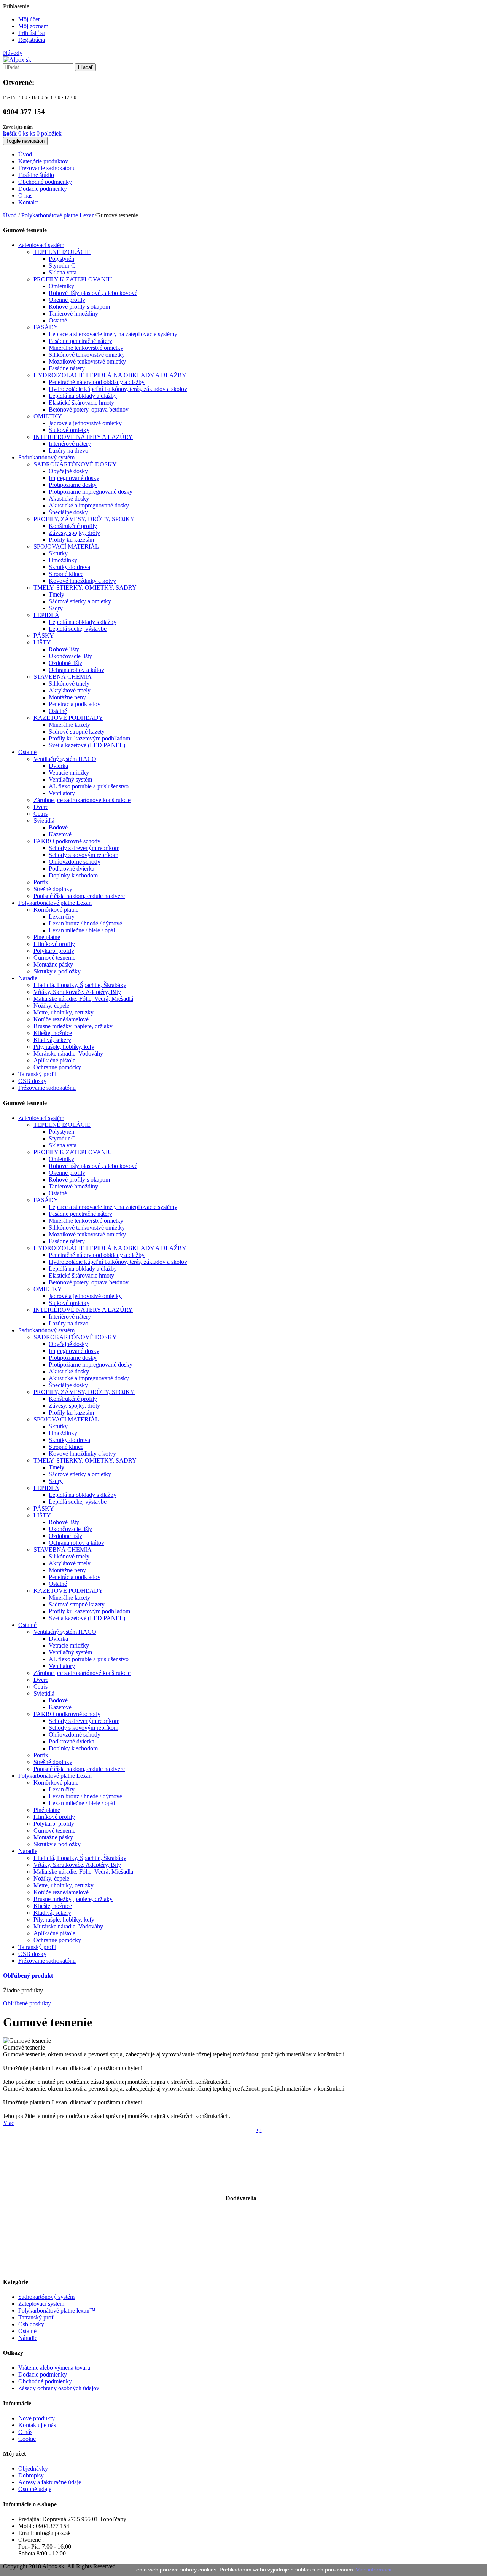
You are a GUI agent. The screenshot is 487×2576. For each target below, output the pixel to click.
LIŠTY (42, 642)
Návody (13, 53)
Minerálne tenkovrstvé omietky (86, 348)
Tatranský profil (37, 1074)
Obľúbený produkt (28, 1975)
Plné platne (47, 937)
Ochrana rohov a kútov (76, 670)
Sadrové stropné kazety (77, 731)
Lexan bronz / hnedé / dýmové (85, 923)
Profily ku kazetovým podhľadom (89, 738)
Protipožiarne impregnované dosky (91, 492)
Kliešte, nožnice (53, 1033)
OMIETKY (48, 416)
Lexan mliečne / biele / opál (82, 930)
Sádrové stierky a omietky (80, 601)
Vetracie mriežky (69, 773)
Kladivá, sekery (52, 1040)
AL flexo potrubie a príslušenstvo (89, 786)
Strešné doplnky (53, 889)
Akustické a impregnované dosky (89, 505)
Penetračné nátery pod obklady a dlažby (97, 382)
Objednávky (33, 2468)
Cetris (41, 814)
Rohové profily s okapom (79, 307)
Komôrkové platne (56, 910)
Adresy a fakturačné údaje (50, 2482)
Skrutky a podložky (57, 971)
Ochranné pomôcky (57, 1067)
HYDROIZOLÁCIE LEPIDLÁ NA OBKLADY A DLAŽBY (110, 375)
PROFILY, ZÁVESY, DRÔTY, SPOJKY (84, 519)
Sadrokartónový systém (46, 457)
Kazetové (60, 834)
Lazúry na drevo (68, 451)
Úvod (10, 215)
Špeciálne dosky (68, 512)
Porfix (41, 882)
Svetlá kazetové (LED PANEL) (87, 745)
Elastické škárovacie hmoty (81, 403)
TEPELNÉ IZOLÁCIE (62, 252)
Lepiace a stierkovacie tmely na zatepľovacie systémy (113, 334)
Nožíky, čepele (51, 1006)
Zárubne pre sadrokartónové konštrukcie (82, 800)
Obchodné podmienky (45, 2381)
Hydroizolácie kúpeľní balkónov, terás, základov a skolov (118, 389)
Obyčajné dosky (68, 471)
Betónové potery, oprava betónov (89, 409)
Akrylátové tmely (70, 690)
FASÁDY (46, 327)
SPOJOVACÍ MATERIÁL (66, 546)
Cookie (27, 2439)
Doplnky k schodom (73, 875)
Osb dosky (31, 2324)
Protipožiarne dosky (73, 485)
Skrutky (58, 553)
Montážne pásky (53, 964)
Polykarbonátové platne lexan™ (57, 2310)
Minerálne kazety (69, 725)
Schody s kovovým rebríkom (84, 855)
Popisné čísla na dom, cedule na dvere (79, 896)
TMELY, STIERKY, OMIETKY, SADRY (85, 588)
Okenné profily (67, 300)
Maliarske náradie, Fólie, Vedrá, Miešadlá (83, 999)
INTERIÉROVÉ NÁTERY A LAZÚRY (83, 437)
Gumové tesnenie (54, 958)
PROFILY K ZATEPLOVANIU (73, 279)
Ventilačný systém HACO (65, 759)
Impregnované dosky (74, 478)
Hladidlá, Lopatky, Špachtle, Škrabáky (80, 985)
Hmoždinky (63, 560)
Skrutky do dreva (69, 567)
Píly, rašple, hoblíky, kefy (64, 1047)
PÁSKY (44, 636)
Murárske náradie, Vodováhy (68, 1054)
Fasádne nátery (67, 368)
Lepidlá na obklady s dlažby (83, 622)
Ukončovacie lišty (70, 656)
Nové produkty (37, 2418)
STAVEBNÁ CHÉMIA (63, 677)
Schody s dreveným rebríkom (84, 848)
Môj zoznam (33, 26)
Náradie (28, 978)
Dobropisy (31, 2475)
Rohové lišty (64, 649)
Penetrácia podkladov (75, 704)
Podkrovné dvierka (72, 869)
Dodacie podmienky (43, 2374)
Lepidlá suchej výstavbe (78, 629)
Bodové (58, 827)
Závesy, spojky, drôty (74, 533)
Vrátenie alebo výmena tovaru (54, 2368)
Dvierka (58, 766)
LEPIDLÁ (46, 615)
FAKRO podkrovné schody (67, 841)
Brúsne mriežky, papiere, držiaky (73, 1026)
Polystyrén (61, 259)
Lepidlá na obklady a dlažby (83, 396)
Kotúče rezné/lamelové (61, 1019)
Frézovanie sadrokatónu (47, 1088)
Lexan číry (62, 916)
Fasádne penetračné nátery (80, 341)
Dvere (41, 807)
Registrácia (32, 40)
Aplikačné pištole (54, 1060)
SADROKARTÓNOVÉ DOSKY (75, 464)
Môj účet (29, 19)
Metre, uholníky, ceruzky (64, 1012)
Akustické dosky (69, 498)
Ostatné (58, 320)
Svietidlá (44, 821)
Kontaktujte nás (37, 2425)
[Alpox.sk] (17, 60)
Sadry (56, 608)
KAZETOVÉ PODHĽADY (68, 718)
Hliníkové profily (54, 944)
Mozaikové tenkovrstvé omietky (87, 361)
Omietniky (61, 286)
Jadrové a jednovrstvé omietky (85, 423)
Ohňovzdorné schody (75, 862)
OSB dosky (32, 1081)
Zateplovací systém (41, 245)
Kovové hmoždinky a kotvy (82, 581)
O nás (25, 2432)
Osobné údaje (35, 2489)
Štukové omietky (69, 430)
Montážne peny (67, 697)
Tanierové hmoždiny (73, 313)
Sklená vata (63, 272)
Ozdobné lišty (65, 663)
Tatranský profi (37, 2317)
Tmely (56, 594)
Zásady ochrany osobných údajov (59, 2388)
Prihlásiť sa (32, 33)
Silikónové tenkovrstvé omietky (87, 355)
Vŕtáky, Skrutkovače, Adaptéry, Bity (77, 992)
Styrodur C (62, 266)
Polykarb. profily (54, 951)
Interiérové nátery (70, 444)
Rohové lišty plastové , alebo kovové (93, 293)
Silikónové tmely (69, 683)
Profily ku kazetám (71, 540)
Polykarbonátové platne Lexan (55, 903)
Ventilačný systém (70, 779)
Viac (9, 2123)
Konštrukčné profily (73, 526)
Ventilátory (62, 793)
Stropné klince (66, 574)
